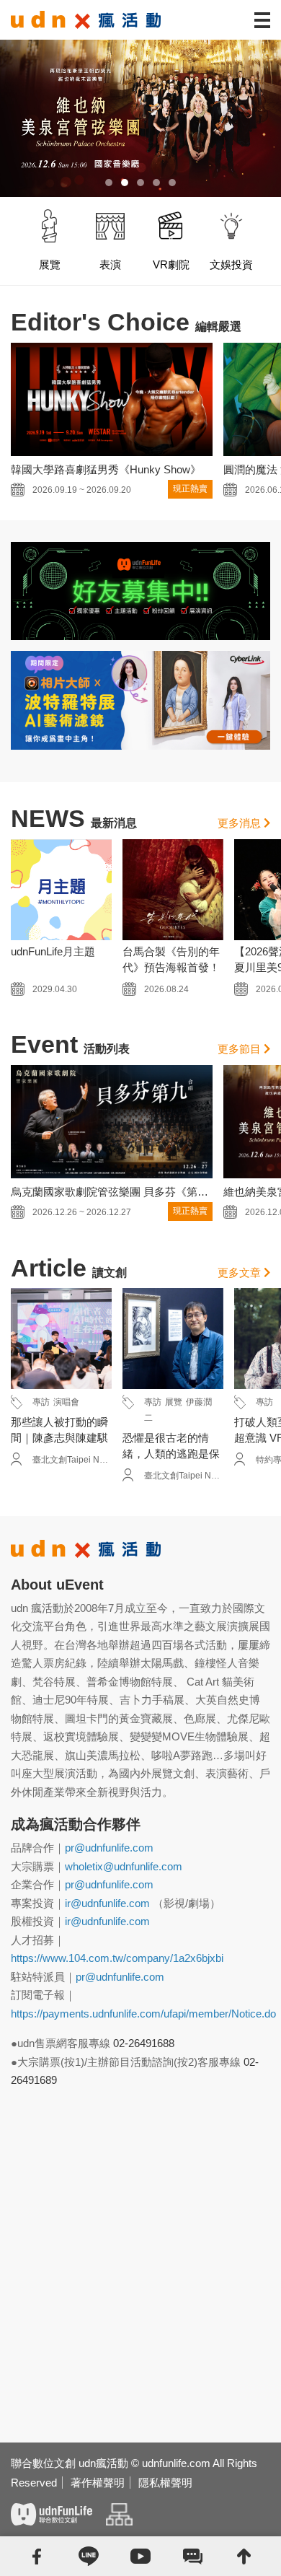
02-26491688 (144, 2043)
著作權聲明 (98, 2483)
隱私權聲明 (165, 2483)
